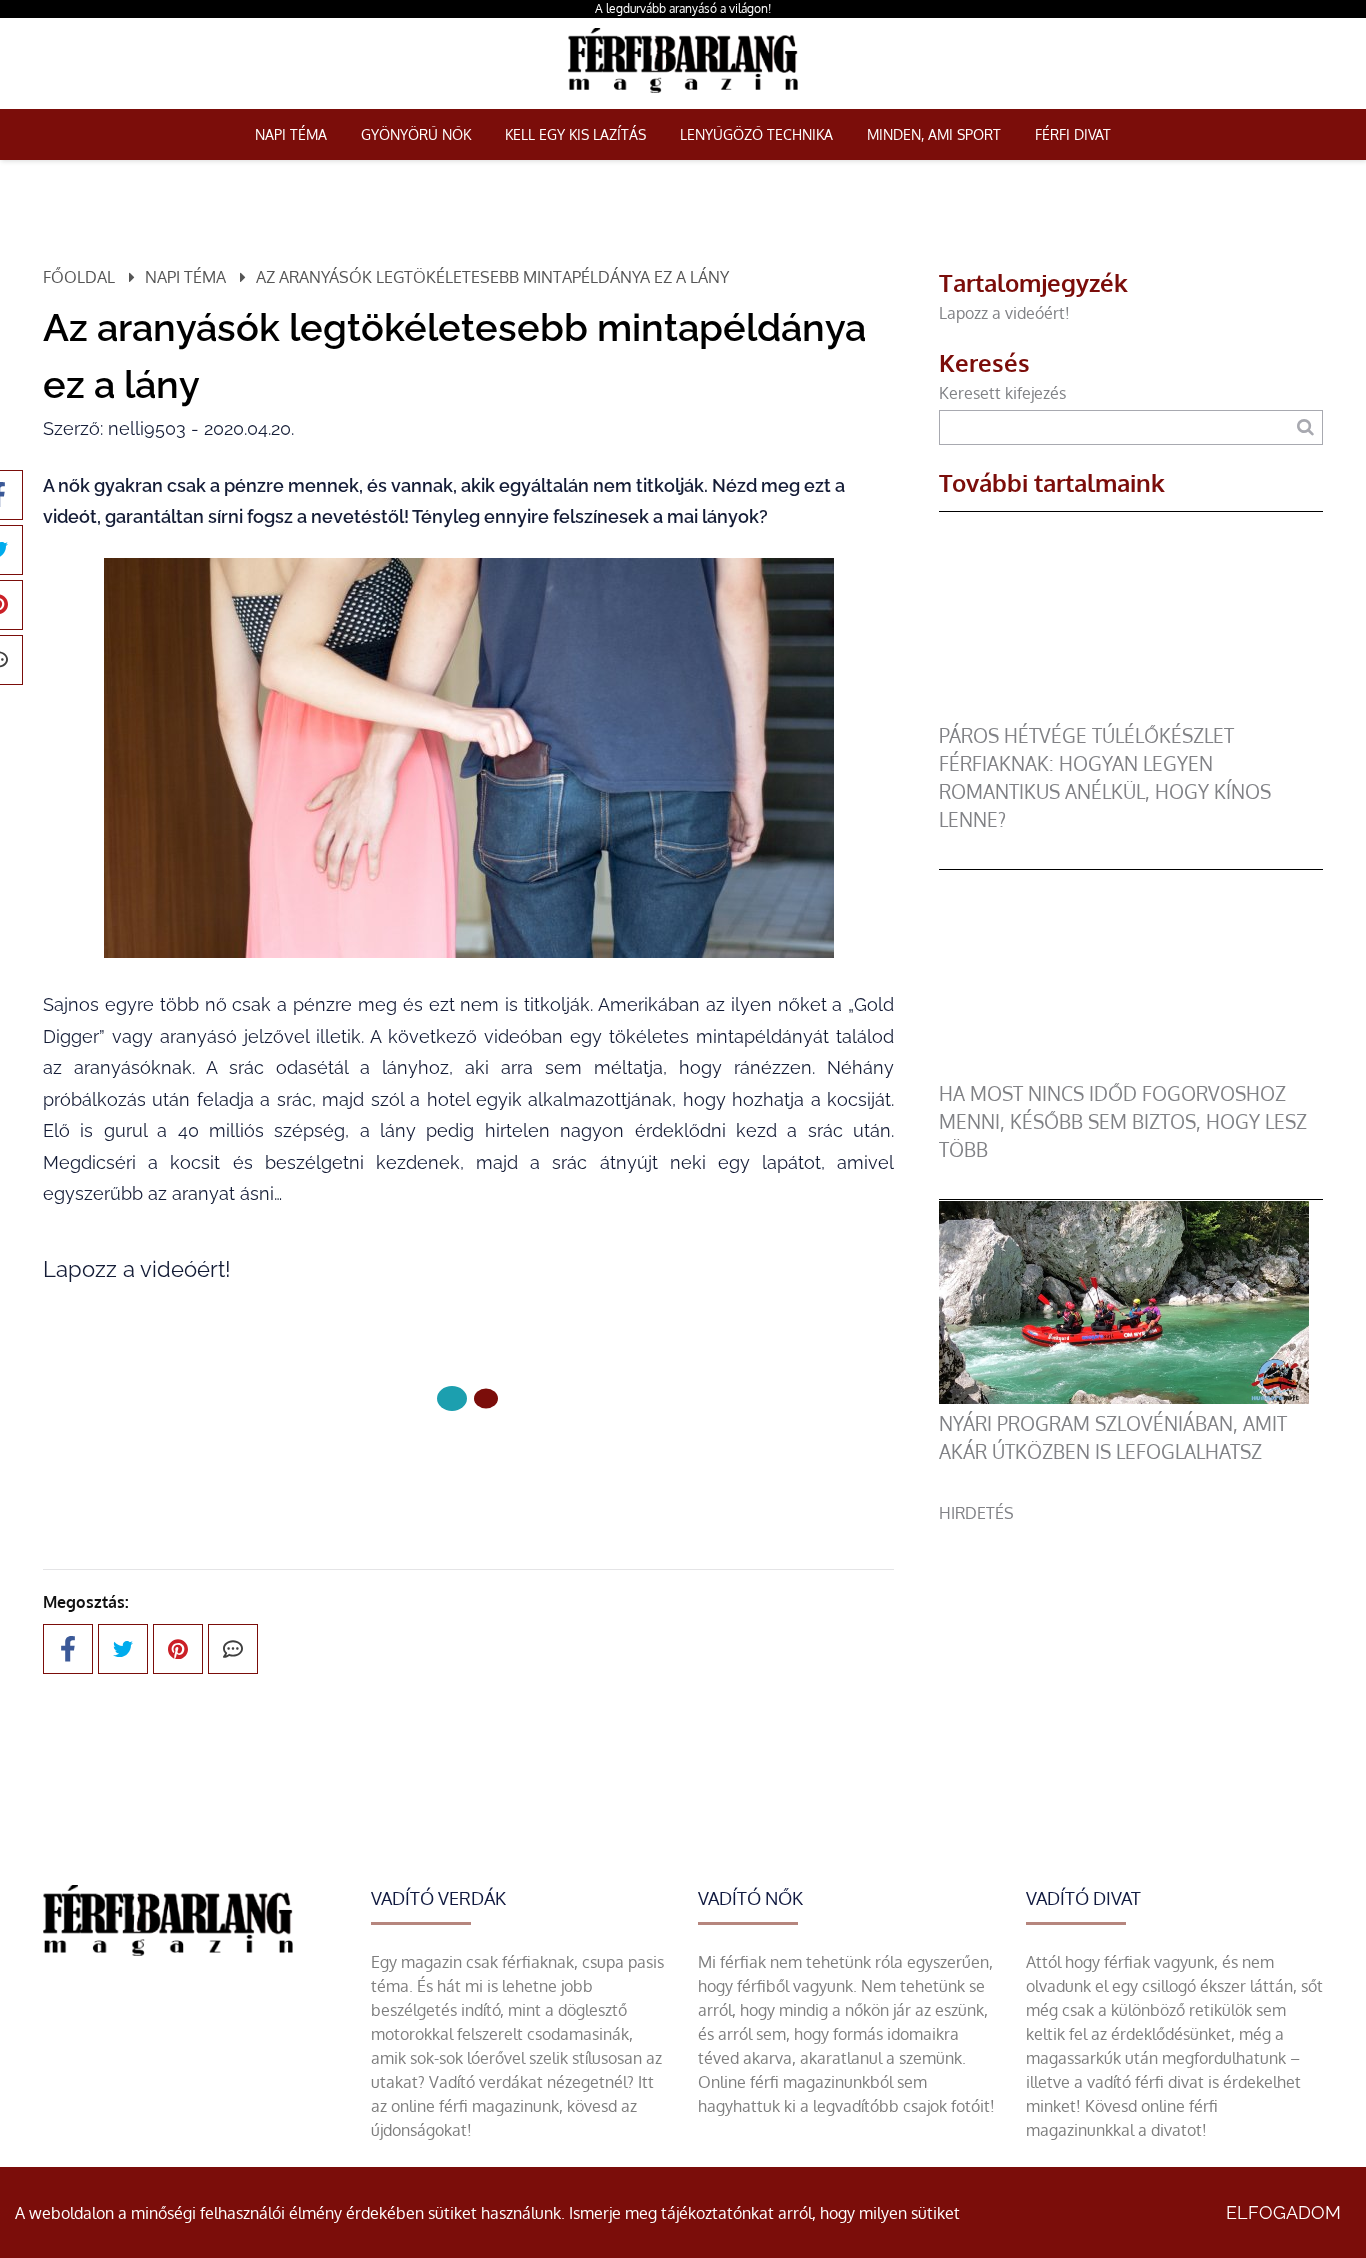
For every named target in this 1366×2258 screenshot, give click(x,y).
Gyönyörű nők (416, 134)
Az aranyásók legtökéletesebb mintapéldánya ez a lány (492, 277)
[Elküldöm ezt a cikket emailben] (233, 1649)
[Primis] (682, 97)
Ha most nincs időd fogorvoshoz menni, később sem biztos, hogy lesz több (1123, 1121)
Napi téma (291, 134)
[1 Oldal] (486, 1399)
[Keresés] (1305, 427)
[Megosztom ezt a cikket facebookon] (68, 1649)
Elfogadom (1283, 2212)
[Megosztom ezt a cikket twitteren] (123, 1649)
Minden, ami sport (934, 134)
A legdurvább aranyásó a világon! (683, 8)
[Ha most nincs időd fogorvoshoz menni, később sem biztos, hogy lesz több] (1124, 1068)
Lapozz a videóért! (1006, 313)
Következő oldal (456, 1465)
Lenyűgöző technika (756, 134)
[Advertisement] (1131, 1665)
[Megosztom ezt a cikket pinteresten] (178, 1649)
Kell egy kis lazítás (575, 134)
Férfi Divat (1073, 134)
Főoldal (79, 277)
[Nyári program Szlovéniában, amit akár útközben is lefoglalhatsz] (1124, 1398)
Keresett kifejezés (1002, 393)
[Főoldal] (452, 1398)
